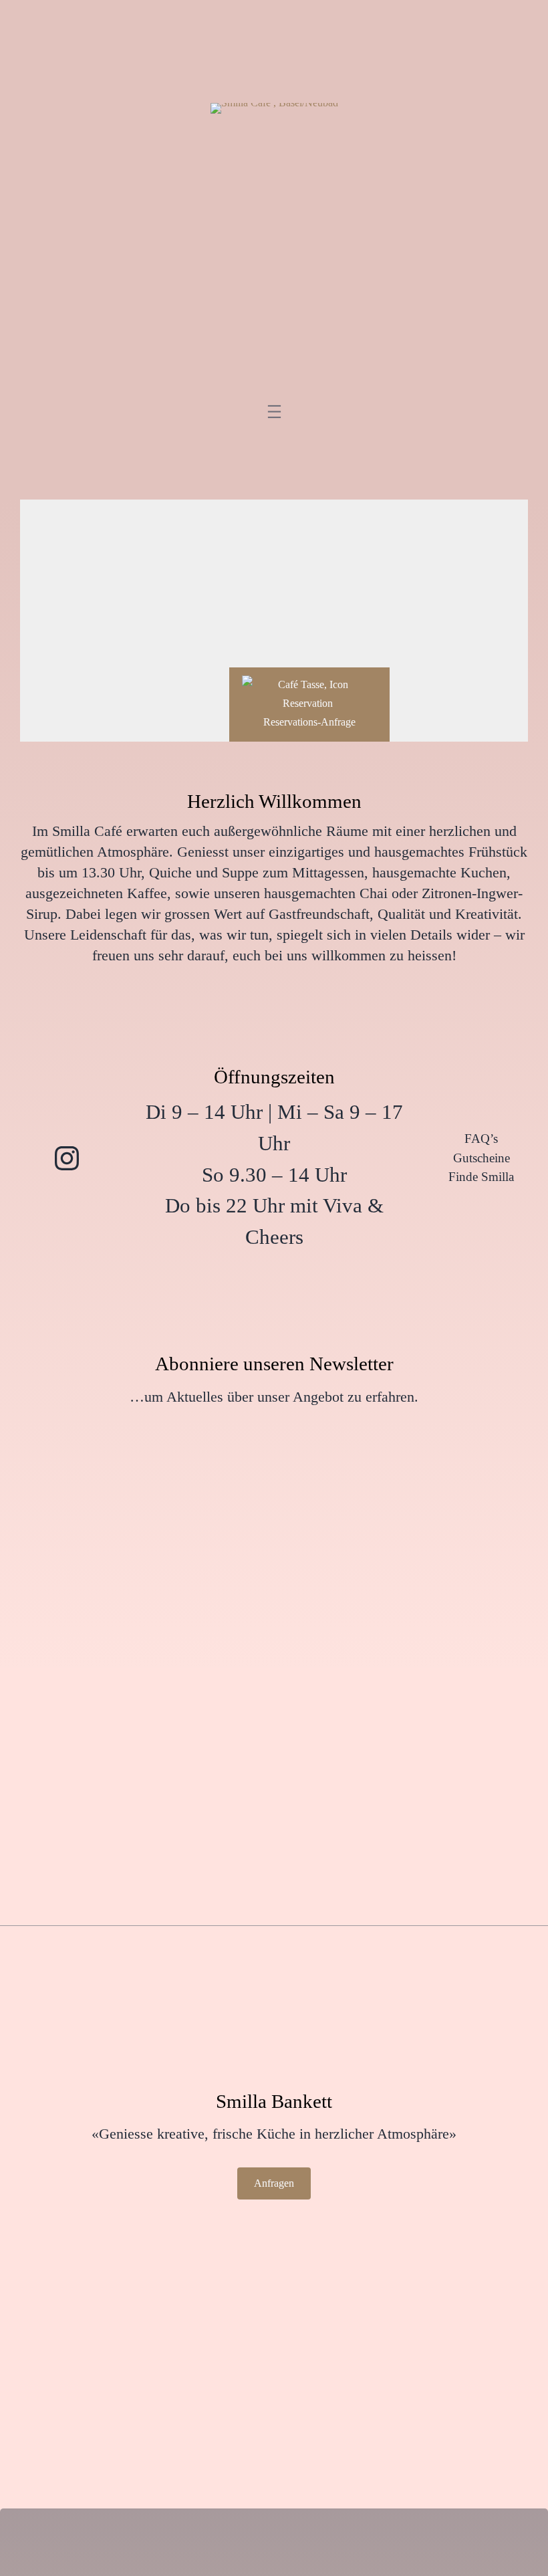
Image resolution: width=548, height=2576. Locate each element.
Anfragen (274, 2183)
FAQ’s (481, 1139)
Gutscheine (482, 1158)
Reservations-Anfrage (309, 722)
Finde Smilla (481, 1177)
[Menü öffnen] (274, 411)
